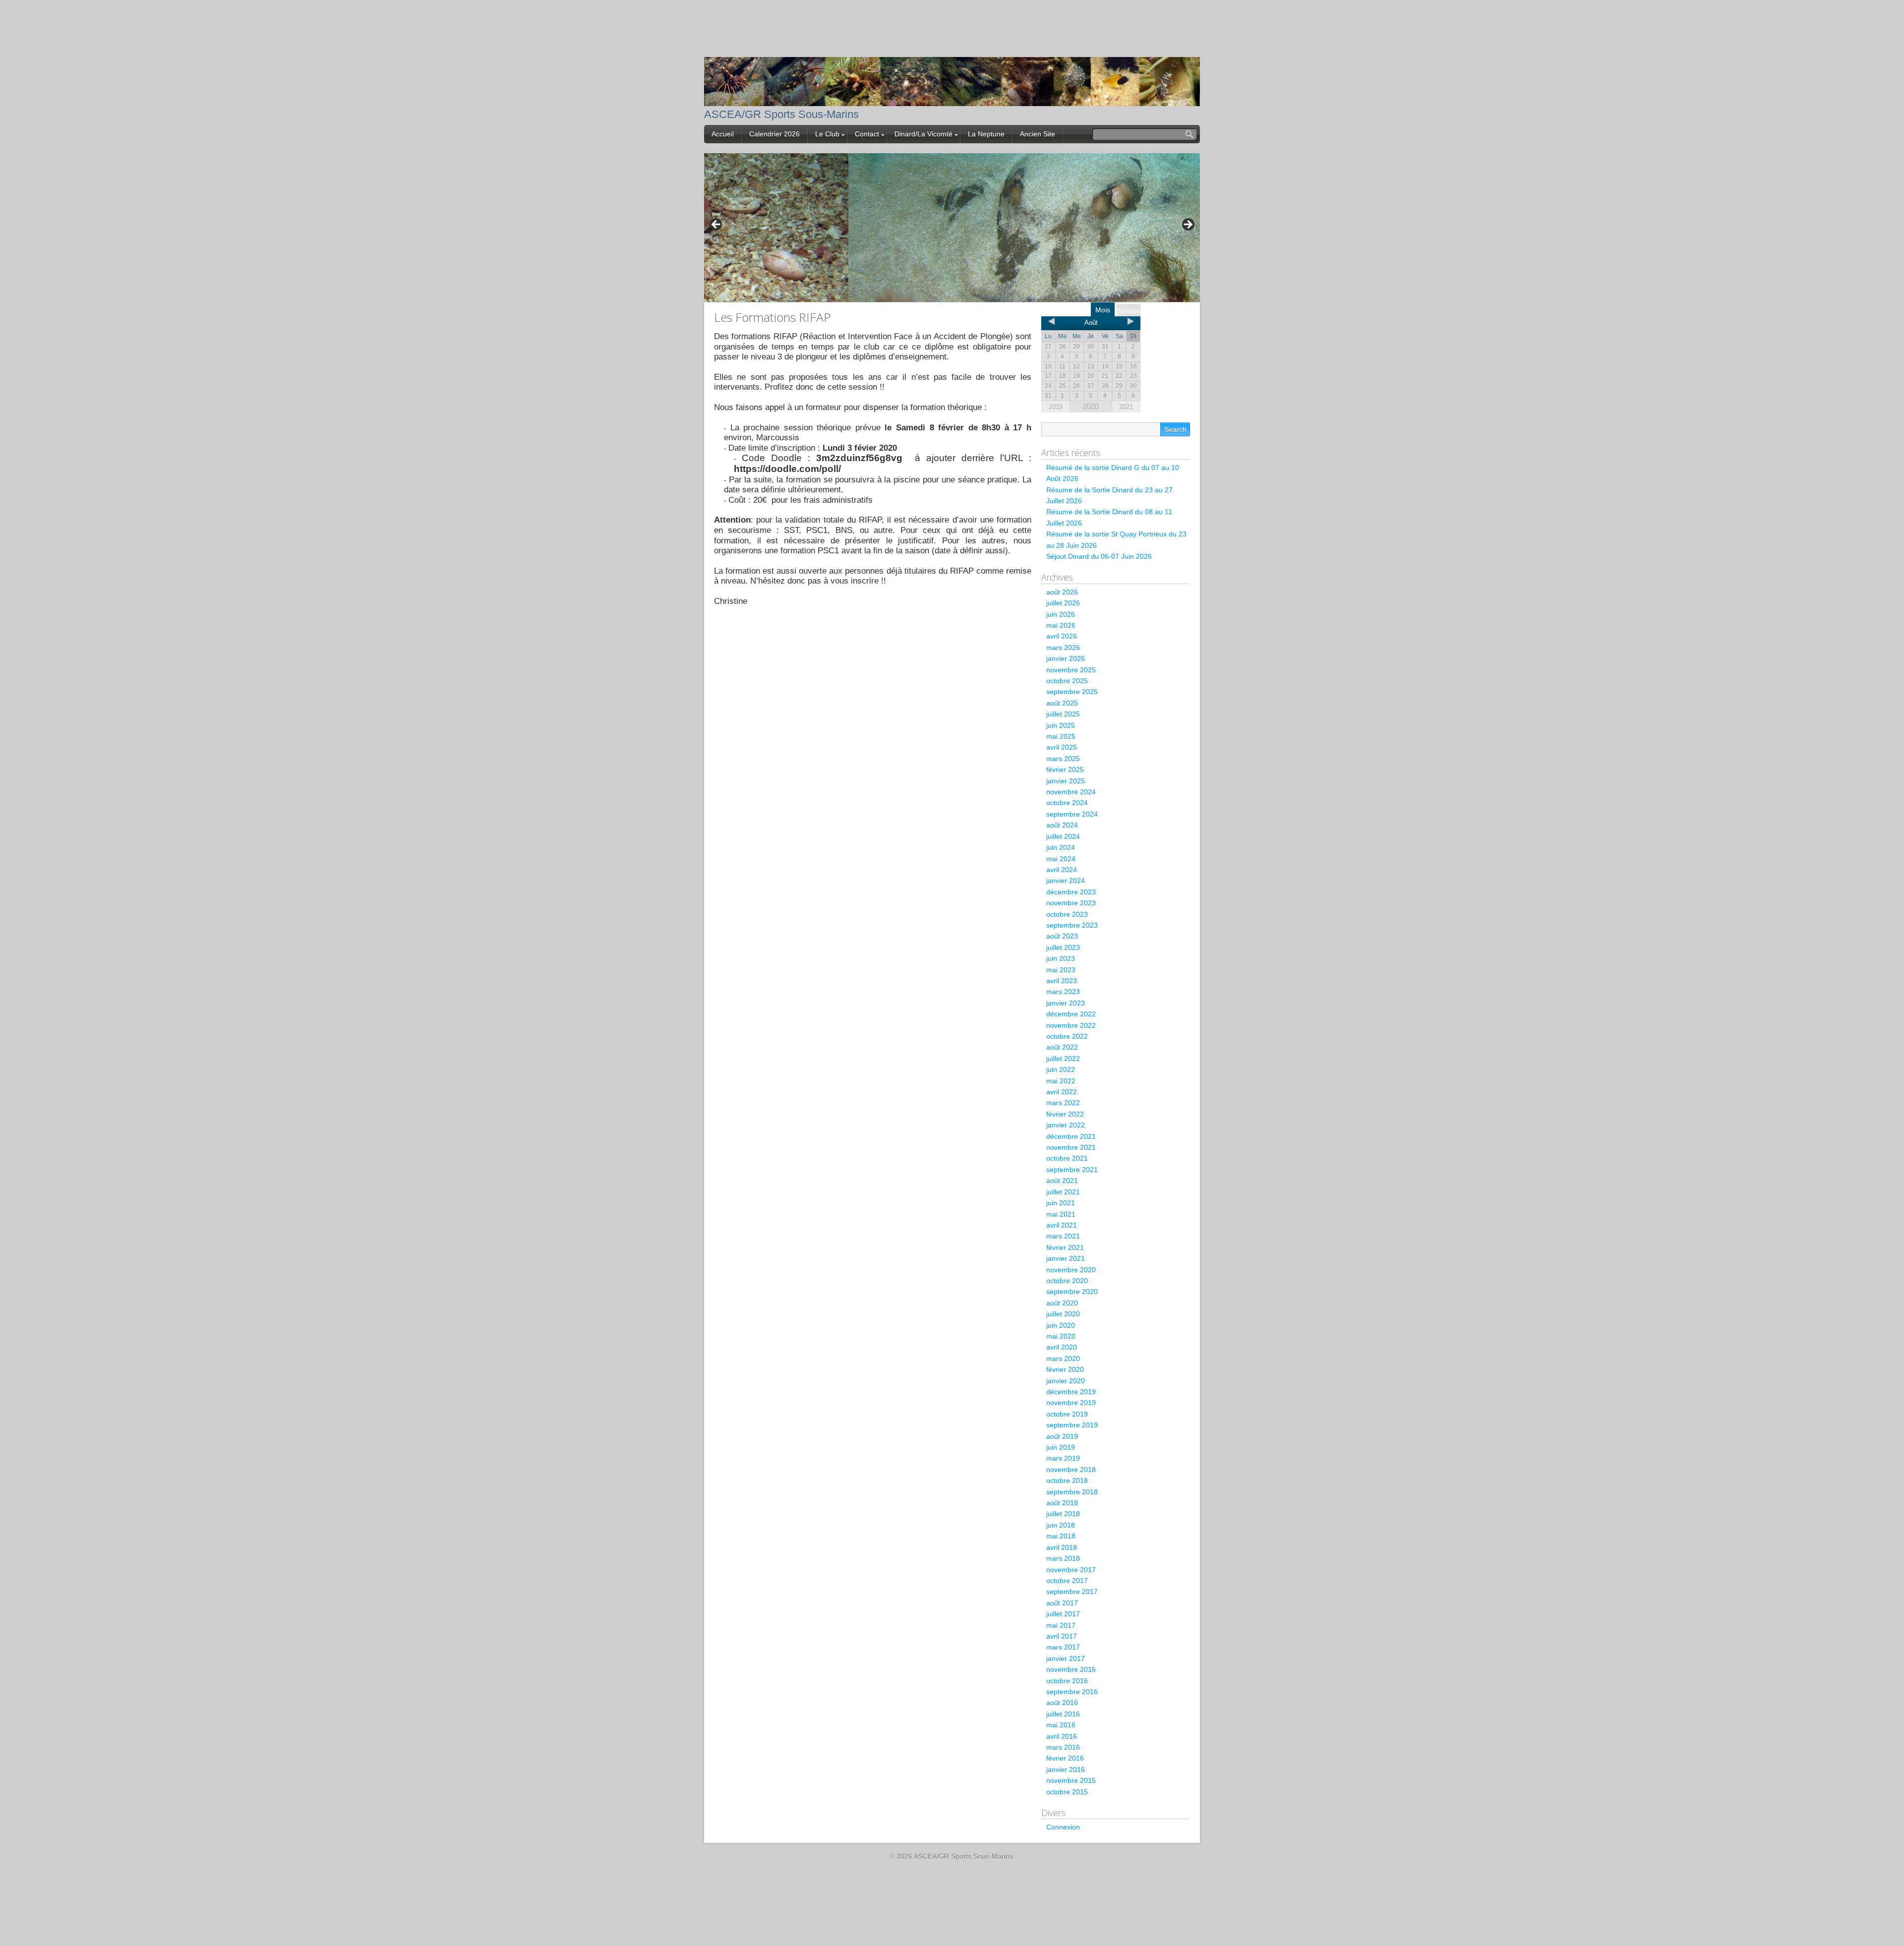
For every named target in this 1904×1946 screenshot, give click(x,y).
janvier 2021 (1066, 1258)
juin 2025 (1061, 725)
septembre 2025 (1072, 692)
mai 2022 (1061, 1081)
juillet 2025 (1063, 714)
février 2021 (1065, 1247)
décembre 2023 (1071, 892)
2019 (1056, 407)
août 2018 (1062, 1503)
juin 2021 (1061, 1203)
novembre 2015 (1071, 1780)
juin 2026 (1061, 614)
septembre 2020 (1072, 1292)
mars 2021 (1063, 1236)
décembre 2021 (1071, 1136)
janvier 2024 (1066, 881)
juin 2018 (1061, 1525)
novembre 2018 (1071, 1470)
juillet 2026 (1063, 603)
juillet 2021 (1063, 1192)
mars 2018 (1063, 1558)
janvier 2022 (1066, 1125)
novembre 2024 (1071, 792)
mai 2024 (1061, 859)
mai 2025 (1061, 736)
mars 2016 (1063, 1747)
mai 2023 (1061, 970)
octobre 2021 (1067, 1158)
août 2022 (1062, 1047)
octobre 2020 (1067, 1281)
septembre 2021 (1072, 1170)
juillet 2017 (1063, 1614)
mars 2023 (1063, 992)
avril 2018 (1062, 1547)
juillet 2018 (1063, 1514)
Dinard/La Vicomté (923, 134)
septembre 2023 (1072, 925)
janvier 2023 (1066, 1003)
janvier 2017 (1066, 1658)
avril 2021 (1062, 1225)
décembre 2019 (1071, 1392)
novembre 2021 (1071, 1147)
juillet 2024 (1063, 836)
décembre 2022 (1071, 1014)
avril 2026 (1062, 636)
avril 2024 (1062, 870)
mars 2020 (1063, 1358)
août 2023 (1062, 936)
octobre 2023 (1067, 914)
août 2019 (1062, 1436)
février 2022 (1065, 1114)
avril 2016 (1062, 1736)
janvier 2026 (1066, 658)
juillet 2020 (1063, 1314)
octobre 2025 (1067, 681)
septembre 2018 (1072, 1492)
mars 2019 (1063, 1458)
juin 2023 (1061, 958)
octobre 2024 (1067, 803)
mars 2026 (1063, 648)
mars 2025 (1063, 759)
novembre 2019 (1071, 1403)
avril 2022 (1062, 1092)
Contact (867, 134)
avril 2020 (1062, 1347)
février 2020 (1065, 1369)
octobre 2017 (1067, 1581)
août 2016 (1062, 1703)
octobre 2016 (1067, 1681)
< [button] (716, 225)
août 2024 (1062, 825)
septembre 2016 (1072, 1692)
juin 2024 (1061, 847)
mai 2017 (1061, 1625)
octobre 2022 (1067, 1036)
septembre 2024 (1072, 814)
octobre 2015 (1067, 1792)
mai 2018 (1061, 1536)
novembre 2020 (1071, 1270)
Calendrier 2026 (774, 134)
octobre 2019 (1067, 1414)
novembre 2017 (1071, 1570)
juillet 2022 (1063, 1059)
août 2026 (1062, 592)
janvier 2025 (1066, 781)
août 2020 (1062, 1303)
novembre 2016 (1071, 1669)
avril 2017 (1062, 1636)
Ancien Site (1038, 134)
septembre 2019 (1072, 1425)
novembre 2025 (1071, 670)
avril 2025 (1062, 747)
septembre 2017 (1072, 1592)
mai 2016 (1061, 1725)
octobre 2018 (1067, 1480)
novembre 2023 (1071, 903)
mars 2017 (1063, 1647)
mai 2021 (1061, 1214)
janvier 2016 (1066, 1769)
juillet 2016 (1063, 1714)
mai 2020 (1061, 1336)
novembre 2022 (1071, 1025)
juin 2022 (1061, 1069)
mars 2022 (1063, 1103)
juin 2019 (1061, 1447)
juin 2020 (1061, 1325)
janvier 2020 (1066, 1381)
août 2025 (1062, 703)
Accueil (723, 134)
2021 (1126, 407)
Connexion (1063, 1827)
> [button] (1188, 225)
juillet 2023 (1063, 947)
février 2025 (1065, 769)
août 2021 (1062, 1180)
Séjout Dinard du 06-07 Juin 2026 (1099, 556)
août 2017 (1062, 1603)
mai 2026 (1061, 625)
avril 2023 (1062, 981)
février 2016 (1065, 1758)
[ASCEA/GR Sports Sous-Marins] (952, 99)
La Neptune (986, 134)
